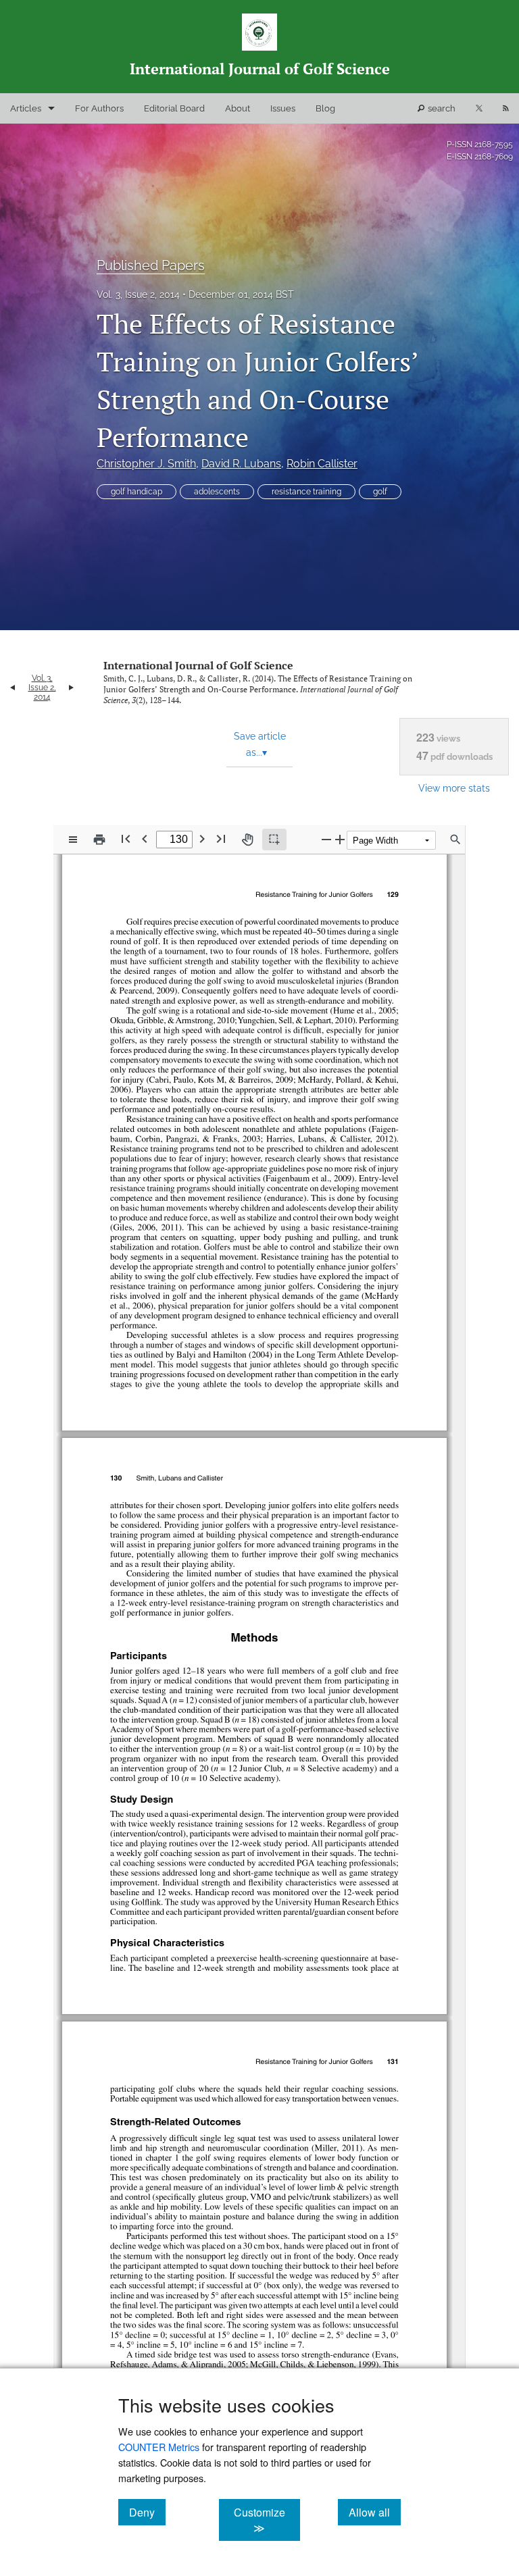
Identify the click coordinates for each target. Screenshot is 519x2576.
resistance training (306, 492)
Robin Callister (322, 464)
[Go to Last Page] (221, 839)
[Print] (99, 840)
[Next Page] (202, 839)
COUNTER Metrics (159, 2447)
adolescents (217, 492)
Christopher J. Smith (146, 464)
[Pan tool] (247, 840)
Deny (147, 2512)
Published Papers (151, 265)
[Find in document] (455, 840)
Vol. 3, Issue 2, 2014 (138, 294)
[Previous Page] (145, 839)
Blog (325, 108)
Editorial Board (174, 108)
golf (380, 492)
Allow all (375, 2512)
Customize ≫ (267, 2520)
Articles (26, 108)
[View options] (73, 840)
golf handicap (137, 492)
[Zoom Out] (326, 839)
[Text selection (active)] (274, 840)
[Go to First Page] (126, 839)
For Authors (99, 108)
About (238, 108)
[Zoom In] (340, 839)
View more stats (454, 788)
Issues (283, 108)
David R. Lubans (241, 464)
